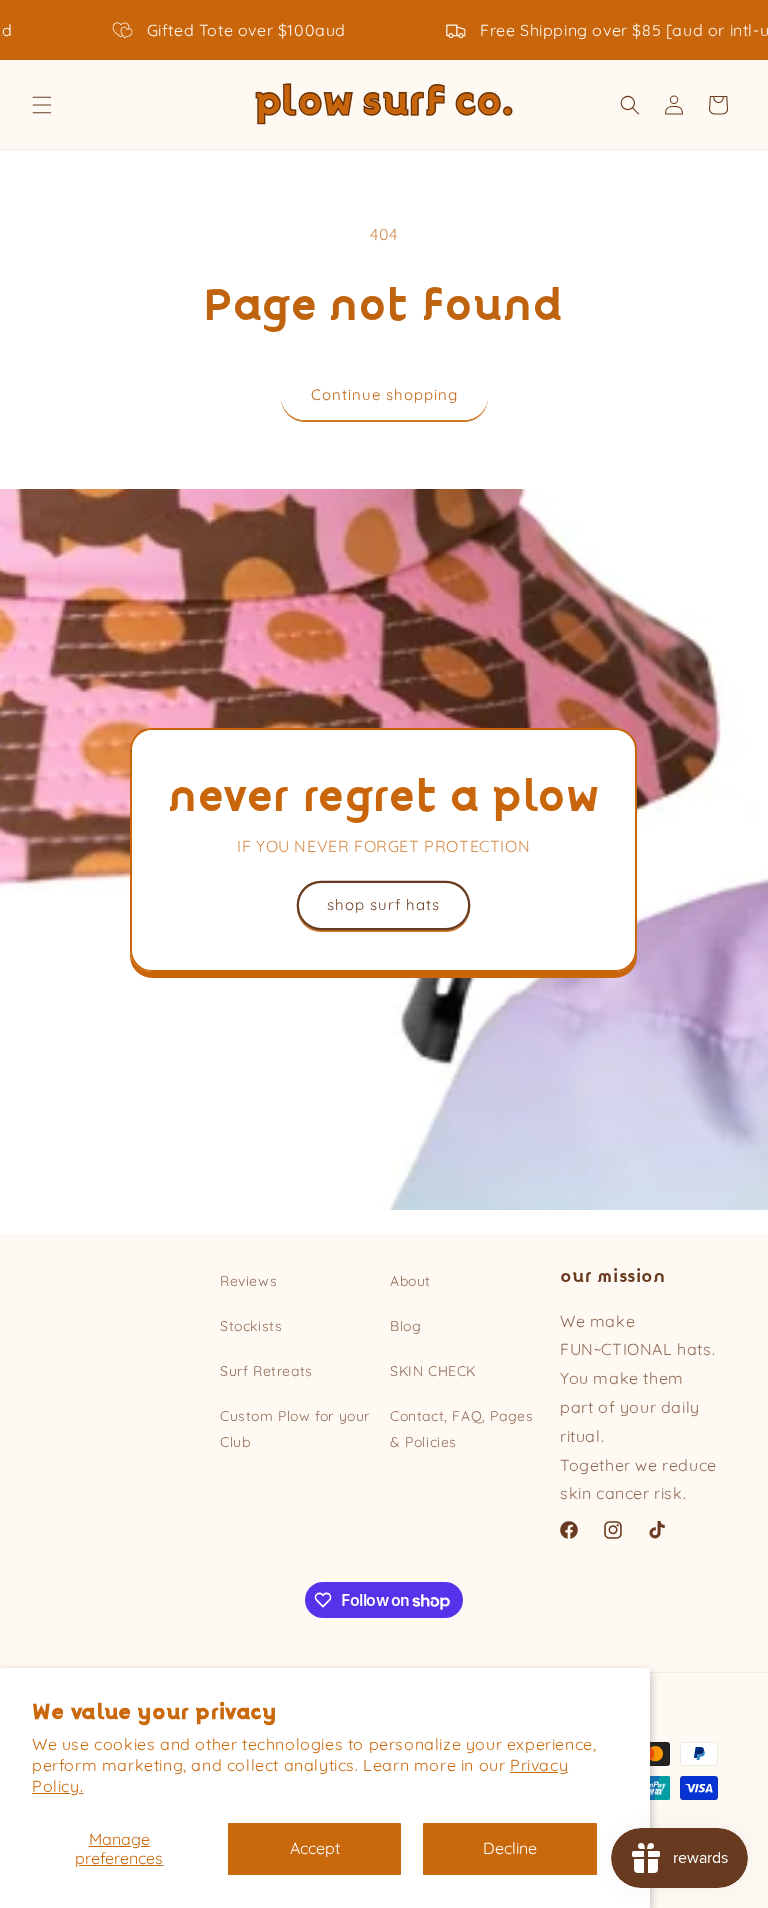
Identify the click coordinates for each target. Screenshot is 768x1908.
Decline (510, 1848)
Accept (315, 1848)
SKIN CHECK (433, 1371)
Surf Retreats (266, 1371)
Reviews (248, 1281)
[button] (42, 105)
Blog (405, 1326)
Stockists (251, 1326)
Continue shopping (384, 394)
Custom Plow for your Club (295, 1428)
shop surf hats (384, 904)
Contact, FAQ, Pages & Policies (461, 1428)
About (410, 1281)
